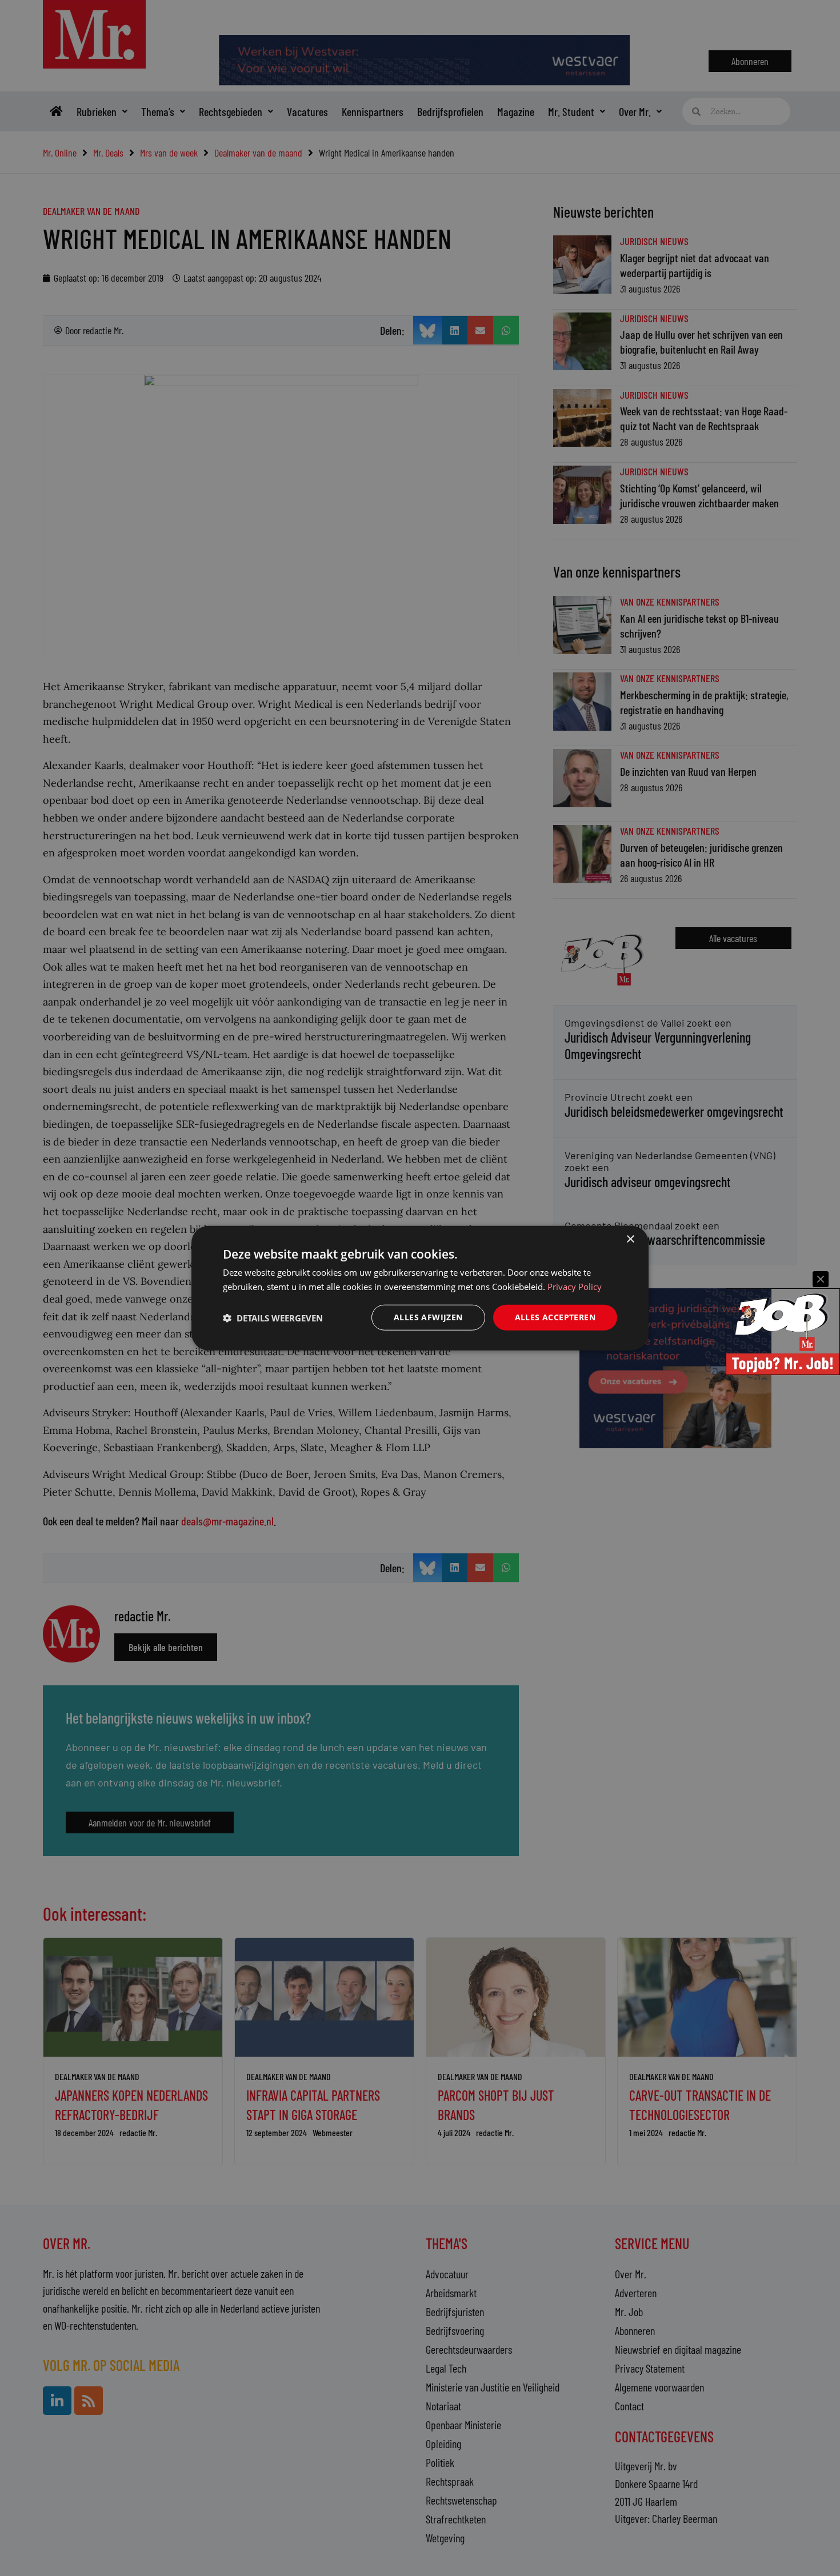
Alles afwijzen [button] (428, 1317)
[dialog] (420, 1288)
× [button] (630, 1239)
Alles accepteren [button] (555, 1317)
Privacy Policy (575, 1286)
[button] (273, 1317)
